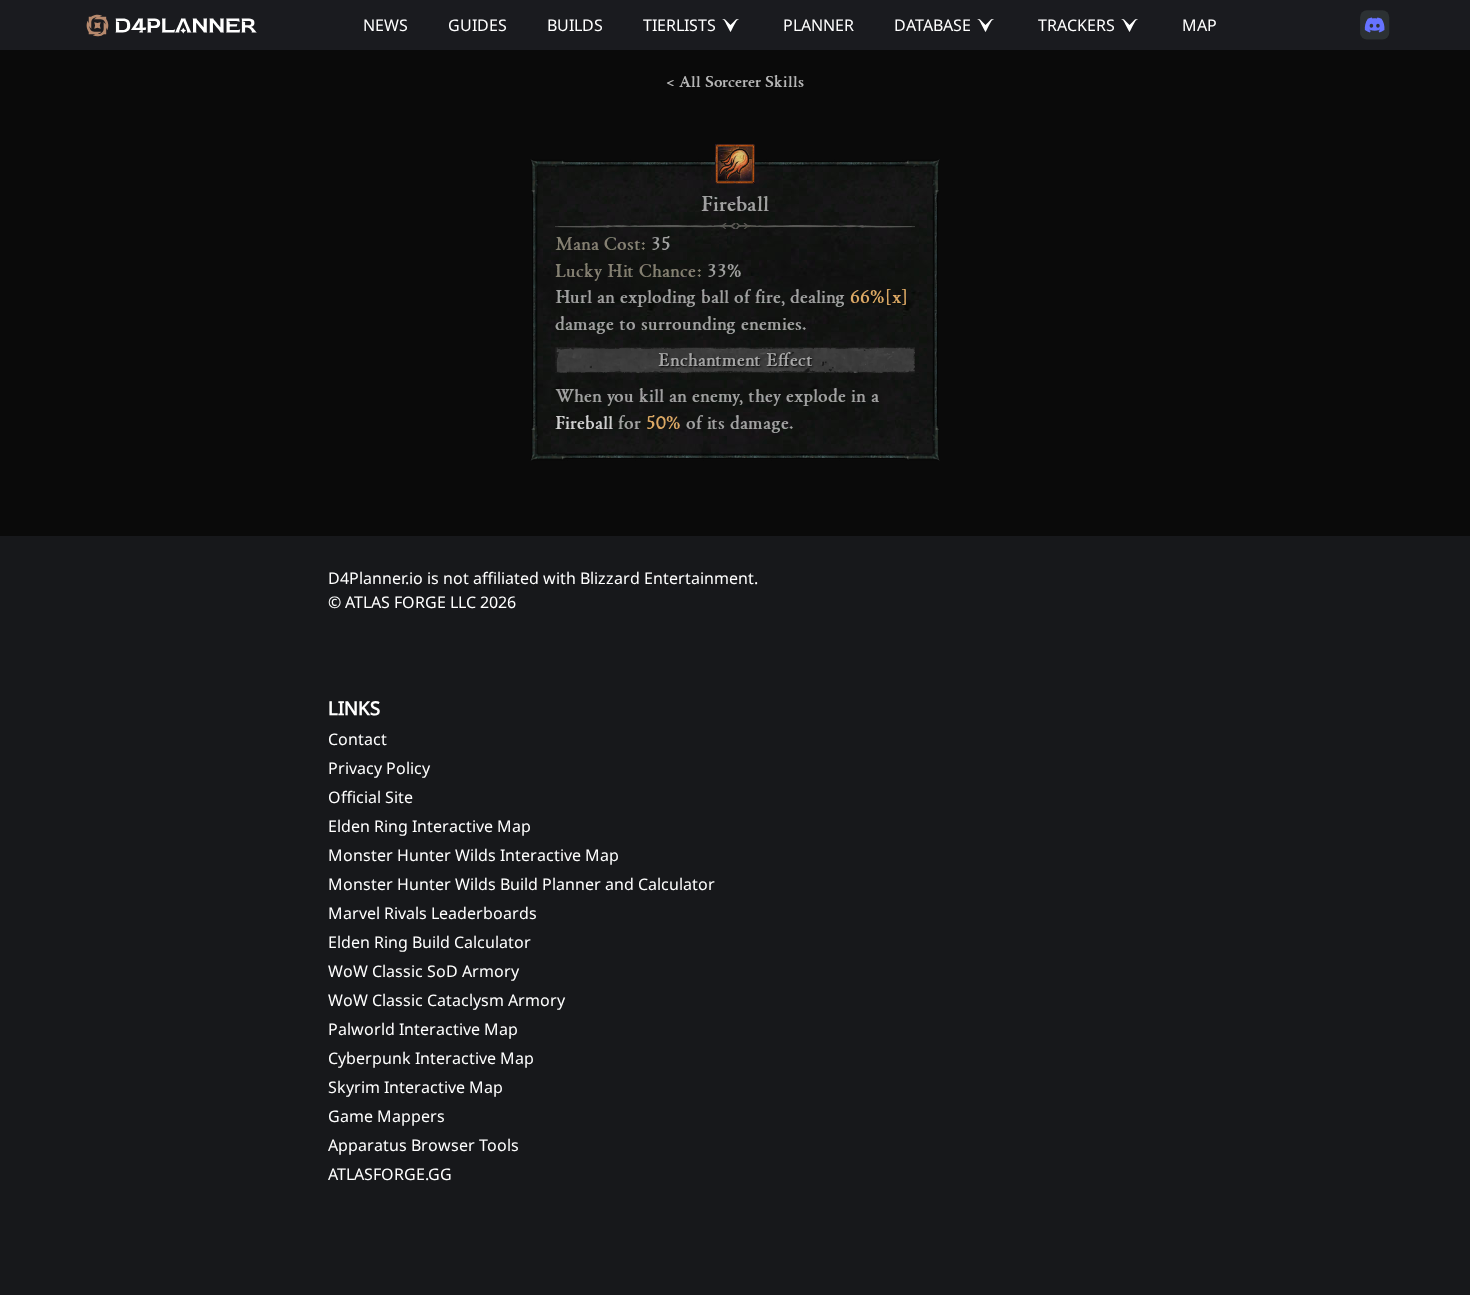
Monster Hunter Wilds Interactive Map (473, 855)
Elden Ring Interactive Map (429, 826)
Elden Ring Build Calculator (429, 942)
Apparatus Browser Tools (423, 1145)
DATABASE (932, 25)
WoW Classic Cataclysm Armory (446, 1000)
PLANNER (818, 25)
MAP (1199, 25)
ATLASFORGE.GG (390, 1174)
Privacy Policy (379, 768)
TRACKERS (1076, 25)
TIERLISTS (679, 25)
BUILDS (575, 25)
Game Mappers (386, 1116)
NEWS (385, 25)
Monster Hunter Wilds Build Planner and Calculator (521, 884)
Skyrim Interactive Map (415, 1087)
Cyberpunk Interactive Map (431, 1058)
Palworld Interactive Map (423, 1029)
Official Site (370, 797)
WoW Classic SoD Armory (423, 971)
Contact (357, 739)
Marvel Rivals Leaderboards (432, 913)
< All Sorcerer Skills (735, 82)
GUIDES (477, 25)
